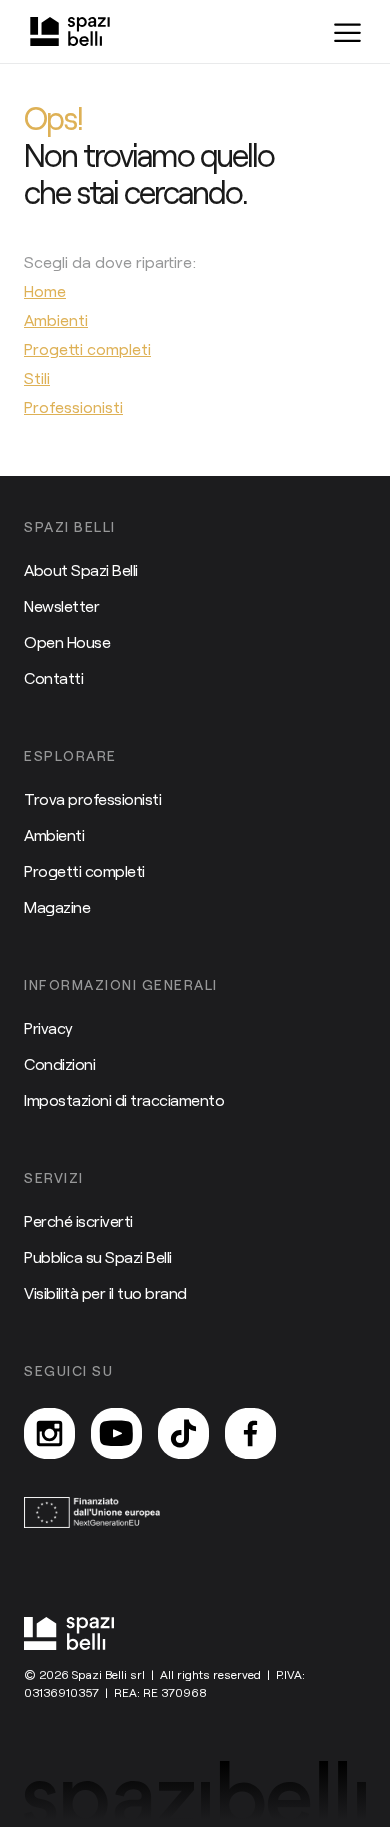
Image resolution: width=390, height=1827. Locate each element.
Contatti (53, 677)
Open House (67, 641)
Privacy (48, 1027)
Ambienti (54, 834)
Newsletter (61, 605)
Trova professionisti (92, 798)
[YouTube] (116, 1433)
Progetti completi (84, 870)
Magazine (57, 906)
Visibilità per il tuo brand (105, 1292)
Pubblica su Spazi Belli (98, 1256)
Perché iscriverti (78, 1220)
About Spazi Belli (81, 569)
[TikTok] (183, 1433)
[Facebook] (250, 1433)
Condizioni (59, 1063)
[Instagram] (49, 1433)
